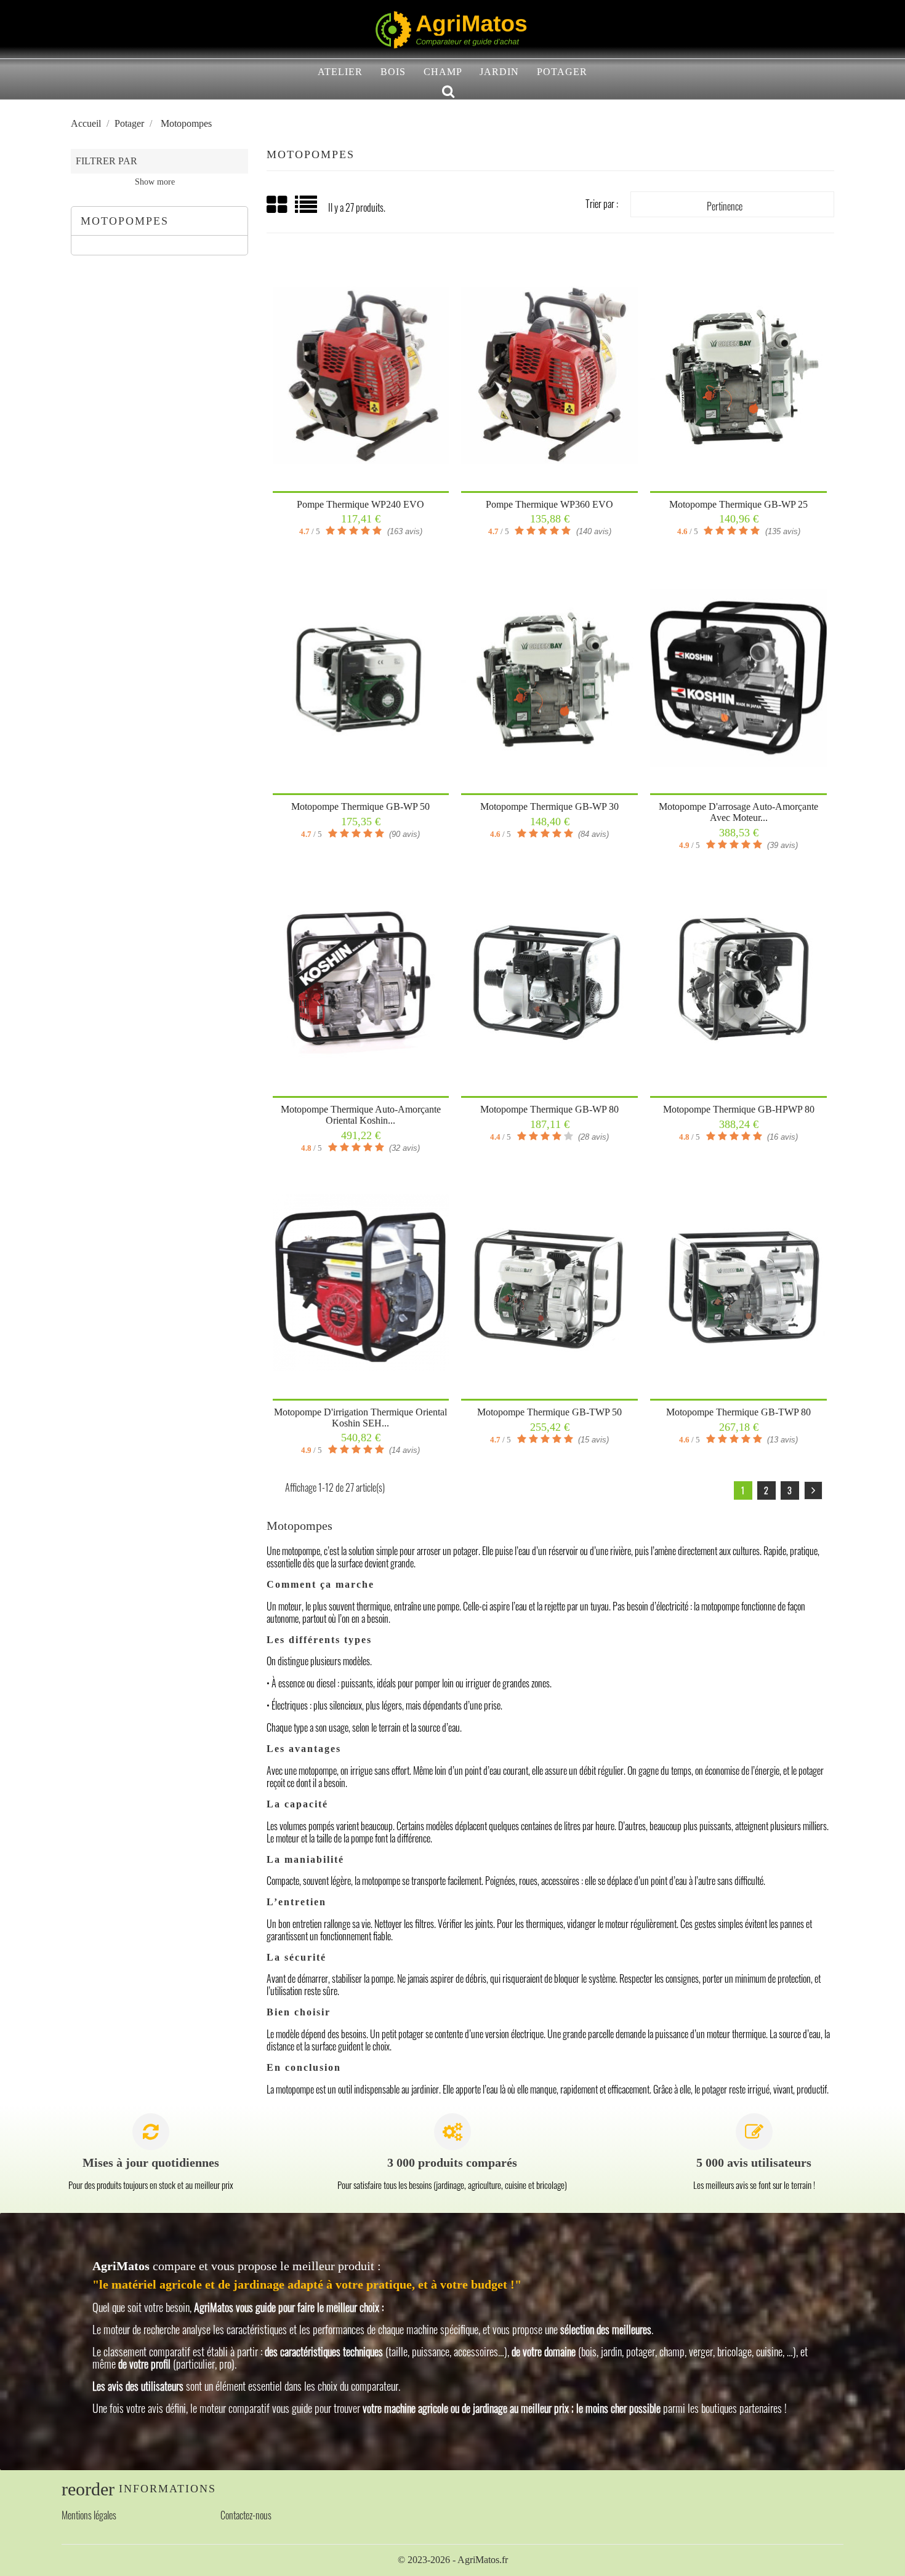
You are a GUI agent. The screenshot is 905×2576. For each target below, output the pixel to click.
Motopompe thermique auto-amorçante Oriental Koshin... (361, 1115)
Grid (278, 205)
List (307, 209)
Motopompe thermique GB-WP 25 (738, 504)
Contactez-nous (246, 2515)
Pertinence (733, 207)
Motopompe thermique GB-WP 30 (549, 806)
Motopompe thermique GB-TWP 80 (738, 1412)
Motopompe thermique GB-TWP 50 (549, 1412)
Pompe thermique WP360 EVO (549, 504)
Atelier (340, 72)
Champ (443, 72)
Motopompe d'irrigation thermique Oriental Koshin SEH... (360, 1418)
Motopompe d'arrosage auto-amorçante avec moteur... (738, 812)
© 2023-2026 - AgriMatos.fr (453, 2560)
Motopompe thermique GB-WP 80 (549, 1109)
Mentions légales (89, 2515)
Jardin (499, 72)
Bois (393, 72)
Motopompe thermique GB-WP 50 (360, 806)
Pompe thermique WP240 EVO (360, 504)
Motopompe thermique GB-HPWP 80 (739, 1109)
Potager (562, 72)
